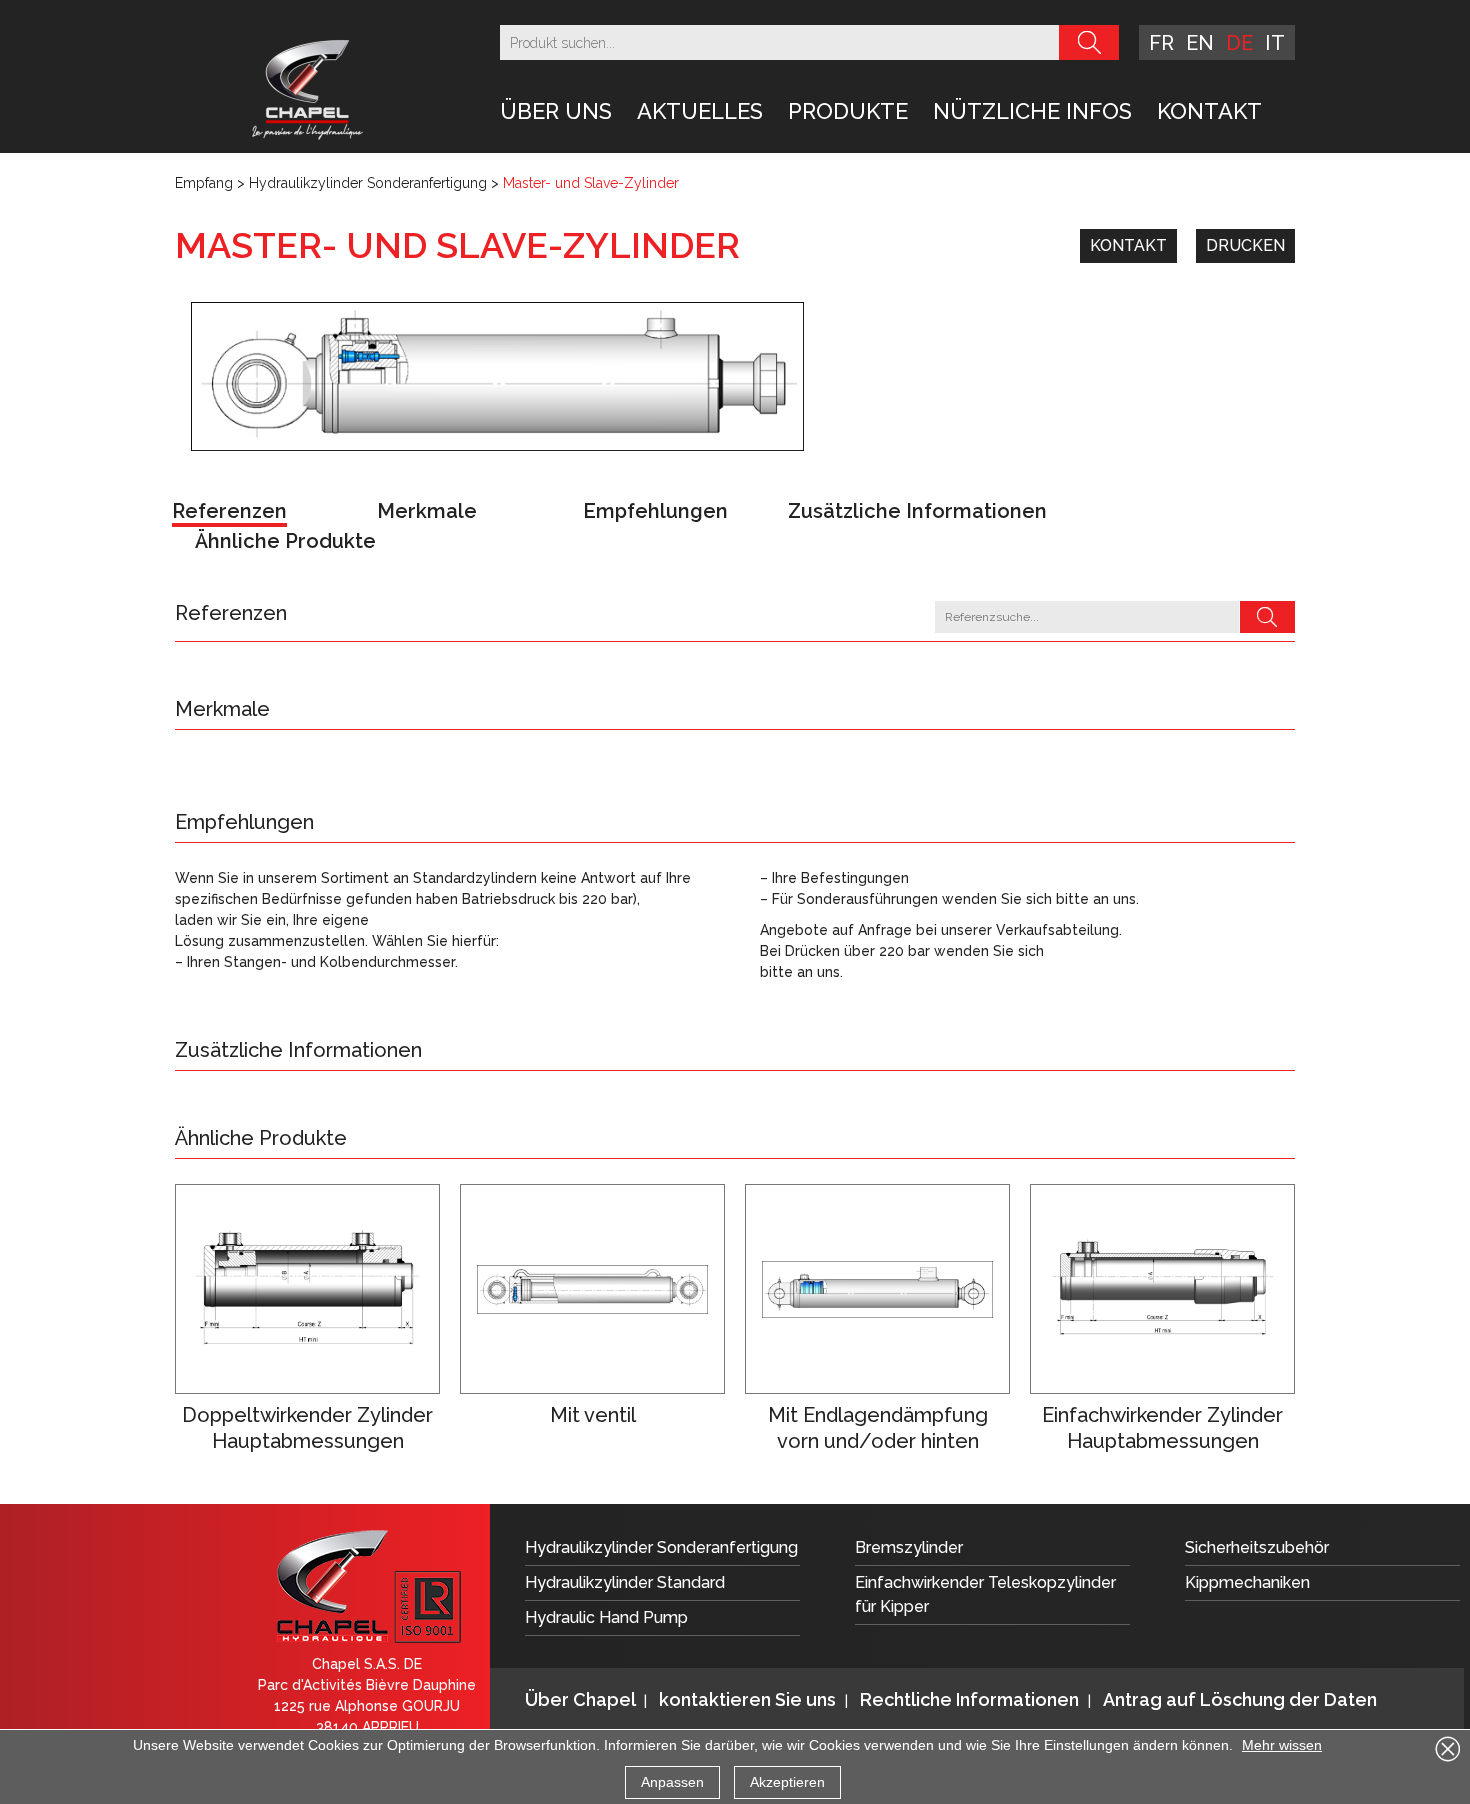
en (1200, 43)
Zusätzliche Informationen (917, 511)
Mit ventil (593, 1415)
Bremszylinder (909, 1547)
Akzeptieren (787, 1782)
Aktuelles (700, 111)
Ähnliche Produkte (285, 541)
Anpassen (672, 1782)
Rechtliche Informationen (971, 1699)
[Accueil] (307, 87)
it (1275, 43)
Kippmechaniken (1247, 1582)
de (1239, 43)
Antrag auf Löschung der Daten (1240, 1699)
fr (1161, 43)
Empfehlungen (655, 511)
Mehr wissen (1282, 1745)
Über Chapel (582, 1699)
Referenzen (229, 511)
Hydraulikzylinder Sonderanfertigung (368, 183)
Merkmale (427, 511)
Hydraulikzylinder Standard (625, 1582)
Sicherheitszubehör (1257, 1547)
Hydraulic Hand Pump (606, 1617)
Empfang (204, 183)
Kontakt (1209, 111)
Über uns (556, 111)
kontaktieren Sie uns (749, 1699)
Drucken (1245, 245)
